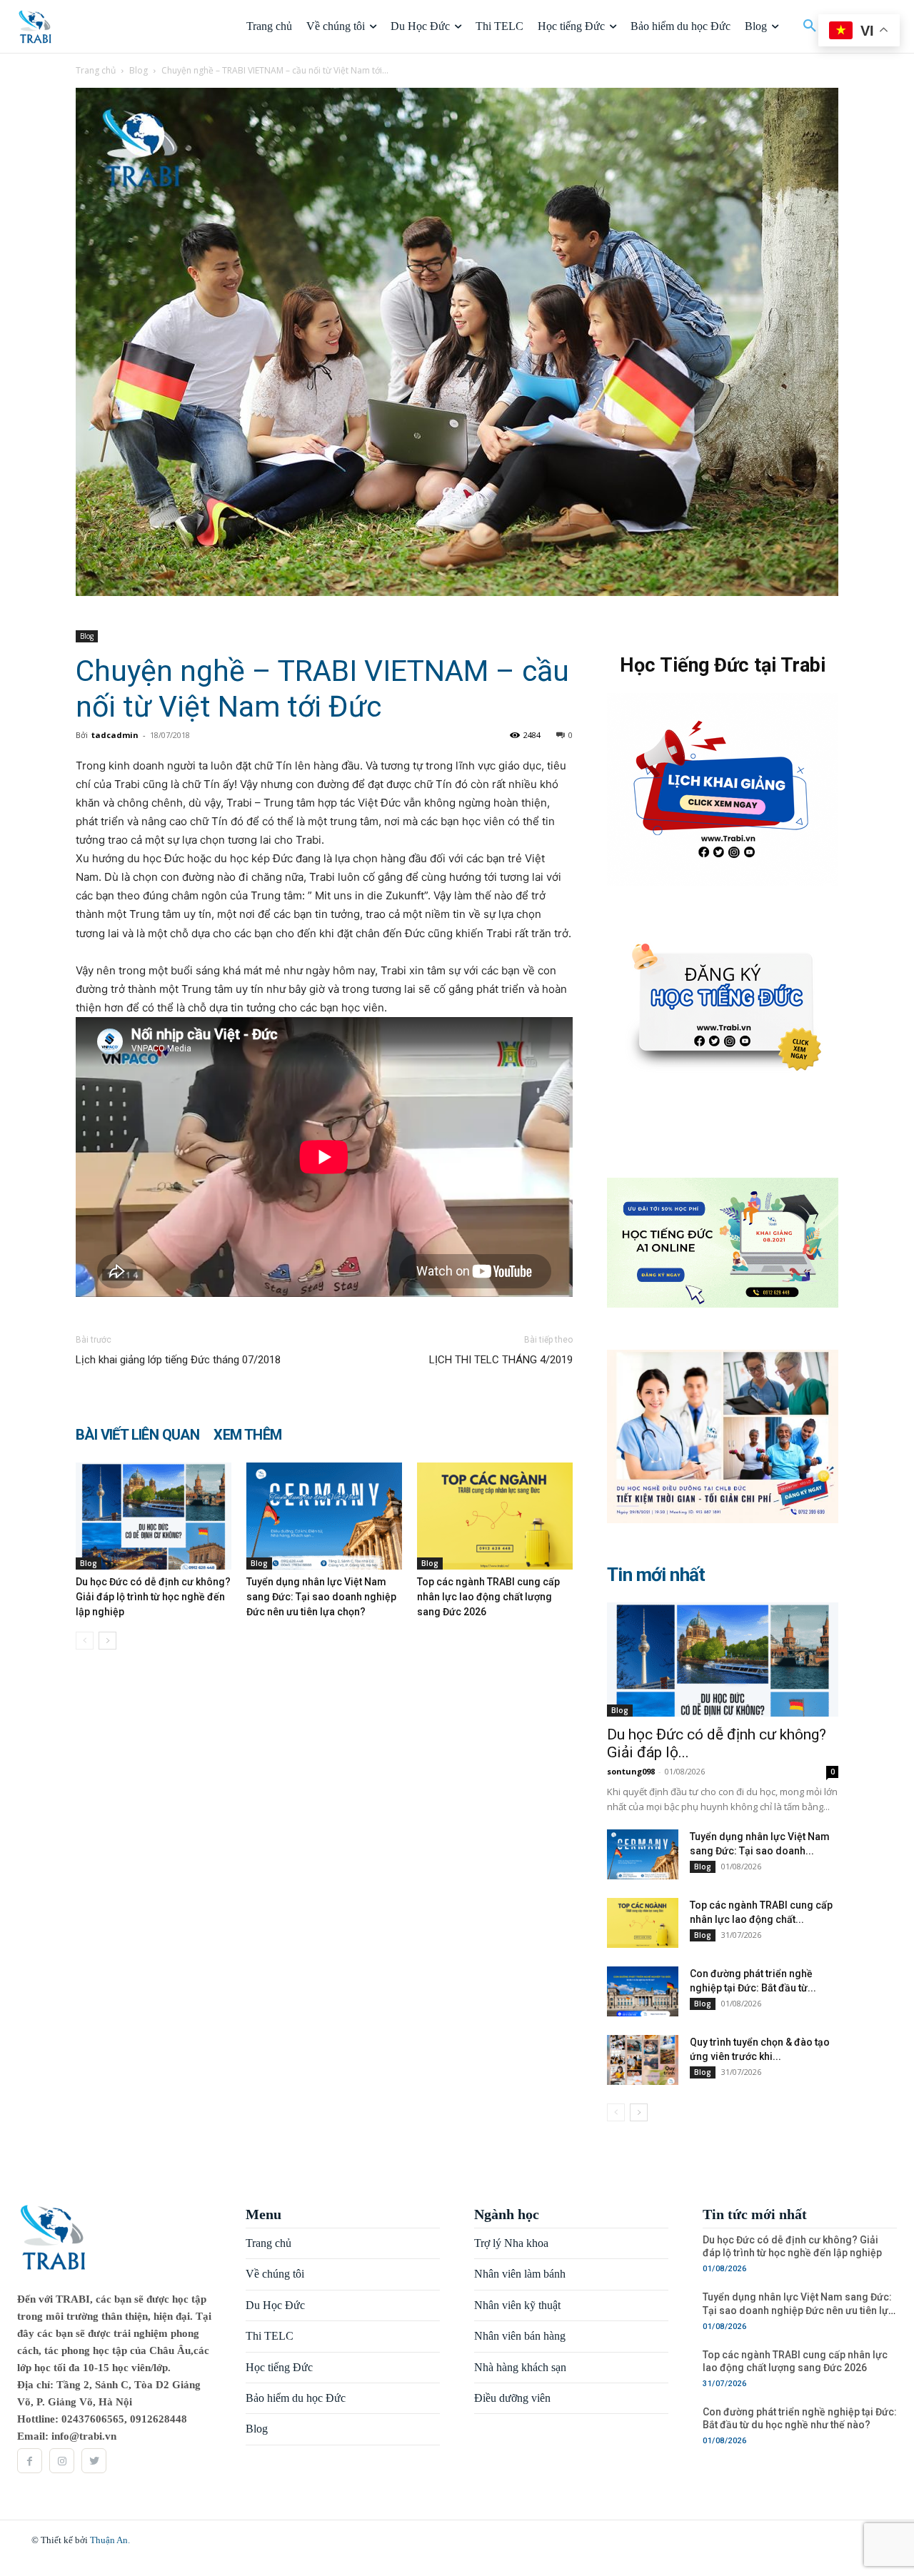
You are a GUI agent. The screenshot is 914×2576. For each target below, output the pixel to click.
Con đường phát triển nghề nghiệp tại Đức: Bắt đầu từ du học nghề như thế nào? (800, 2418)
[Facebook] (30, 2461)
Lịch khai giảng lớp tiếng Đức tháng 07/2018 (178, 1360)
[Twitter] (94, 2461)
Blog (139, 70)
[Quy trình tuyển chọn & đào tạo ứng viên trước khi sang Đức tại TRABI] (643, 2060)
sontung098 (631, 1771)
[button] (810, 26)
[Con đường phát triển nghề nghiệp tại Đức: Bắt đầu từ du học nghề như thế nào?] (643, 1991)
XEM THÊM (247, 1435)
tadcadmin (115, 735)
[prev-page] (85, 1641)
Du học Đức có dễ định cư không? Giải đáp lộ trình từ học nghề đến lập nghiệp (153, 1597)
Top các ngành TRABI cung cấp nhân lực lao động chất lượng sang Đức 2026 (488, 1597)
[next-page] (107, 1641)
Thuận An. (110, 2540)
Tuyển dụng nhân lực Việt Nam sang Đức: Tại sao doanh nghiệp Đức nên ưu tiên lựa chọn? (321, 1597)
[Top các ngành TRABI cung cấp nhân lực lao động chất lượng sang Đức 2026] (495, 1516)
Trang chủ (96, 70)
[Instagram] (62, 2461)
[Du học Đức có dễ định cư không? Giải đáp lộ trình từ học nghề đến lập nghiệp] (154, 1516)
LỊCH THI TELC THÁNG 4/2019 (501, 1360)
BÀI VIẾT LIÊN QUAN (137, 1435)
